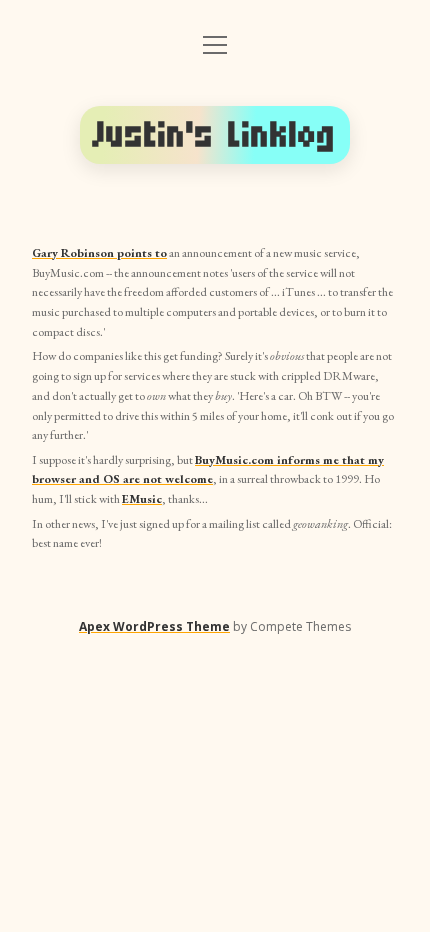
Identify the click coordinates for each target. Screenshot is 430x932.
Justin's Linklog (215, 134)
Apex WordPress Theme (154, 626)
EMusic (142, 499)
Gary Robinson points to (99, 253)
